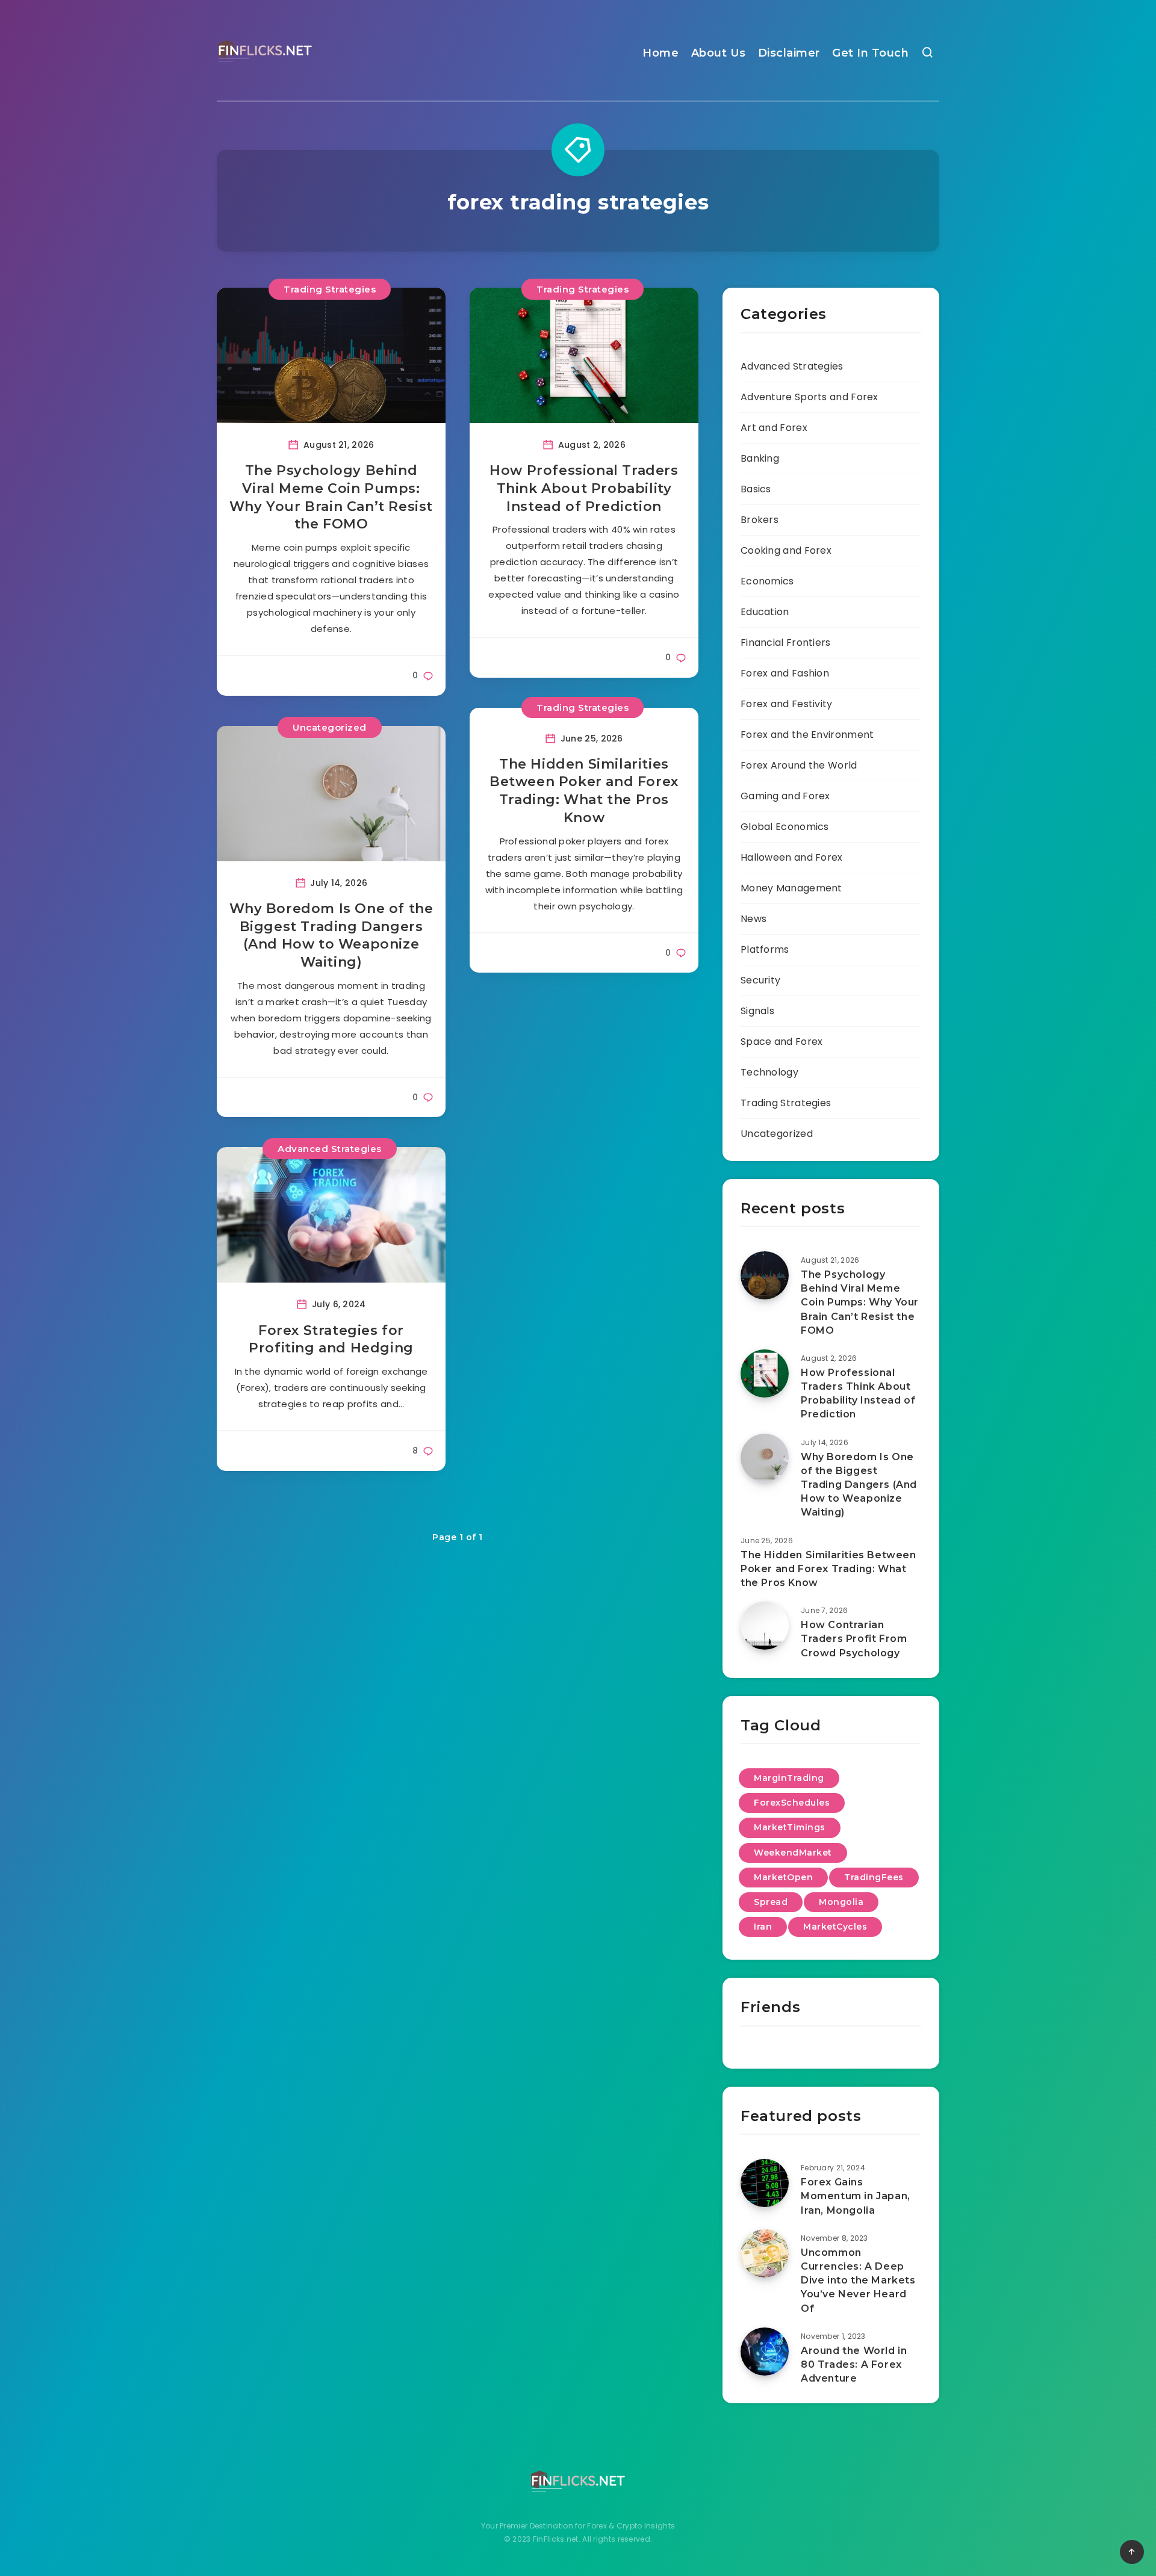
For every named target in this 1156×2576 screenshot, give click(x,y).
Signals (757, 1011)
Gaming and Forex (785, 796)
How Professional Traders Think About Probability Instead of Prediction (584, 488)
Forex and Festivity (787, 704)
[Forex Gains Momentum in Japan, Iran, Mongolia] (765, 2183)
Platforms (765, 949)
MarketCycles (835, 1927)
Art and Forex (774, 428)
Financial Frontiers (786, 642)
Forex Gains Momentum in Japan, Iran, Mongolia (856, 2196)
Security (760, 980)
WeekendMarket (793, 1853)
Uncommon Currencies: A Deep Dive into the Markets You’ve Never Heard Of (858, 2280)
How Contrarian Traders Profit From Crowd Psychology (854, 1639)
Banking (760, 458)
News (754, 919)
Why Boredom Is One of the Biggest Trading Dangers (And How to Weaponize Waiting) (331, 935)
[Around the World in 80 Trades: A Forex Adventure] (765, 2352)
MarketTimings (790, 1827)
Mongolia (841, 1902)
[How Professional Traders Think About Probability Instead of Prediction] (765, 1373)
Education (765, 612)
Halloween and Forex (792, 857)
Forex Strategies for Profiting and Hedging (331, 1339)
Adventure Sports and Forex (810, 397)
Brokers (760, 520)
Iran (763, 1927)
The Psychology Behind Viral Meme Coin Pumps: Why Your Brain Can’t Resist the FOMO (331, 497)
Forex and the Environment (807, 735)
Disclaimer (789, 53)
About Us (719, 53)
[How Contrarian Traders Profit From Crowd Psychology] (765, 1626)
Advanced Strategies (330, 1149)
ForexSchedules (792, 1803)
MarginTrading (789, 1778)
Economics (767, 581)
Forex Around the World (799, 765)
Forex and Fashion (785, 673)
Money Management (791, 888)
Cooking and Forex (786, 550)
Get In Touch (870, 53)
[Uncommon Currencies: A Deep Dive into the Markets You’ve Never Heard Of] (765, 2253)
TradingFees (874, 1877)
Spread (771, 1902)
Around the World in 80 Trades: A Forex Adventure (854, 2364)
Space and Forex (782, 1042)
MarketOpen (783, 1877)
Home (660, 53)
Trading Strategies (330, 289)
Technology (769, 1072)
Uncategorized (330, 727)
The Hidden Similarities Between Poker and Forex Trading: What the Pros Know (584, 791)
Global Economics (785, 827)
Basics (756, 489)
